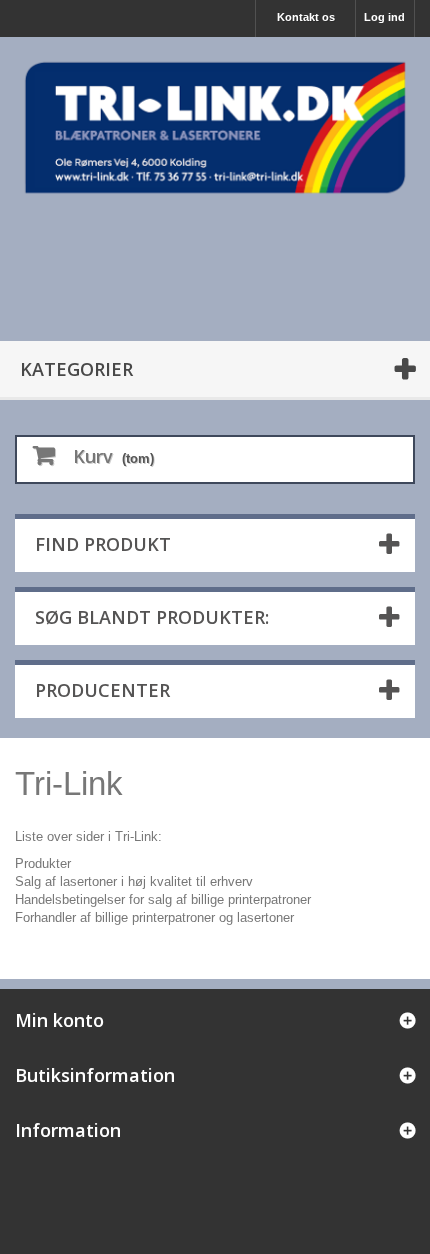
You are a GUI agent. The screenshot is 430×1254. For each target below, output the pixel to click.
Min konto (59, 1020)
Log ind (384, 17)
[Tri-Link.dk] (215, 127)
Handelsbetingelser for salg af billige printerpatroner (163, 899)
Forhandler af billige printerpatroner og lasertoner (154, 917)
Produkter (43, 863)
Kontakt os (306, 17)
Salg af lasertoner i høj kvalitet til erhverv (134, 881)
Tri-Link (69, 783)
